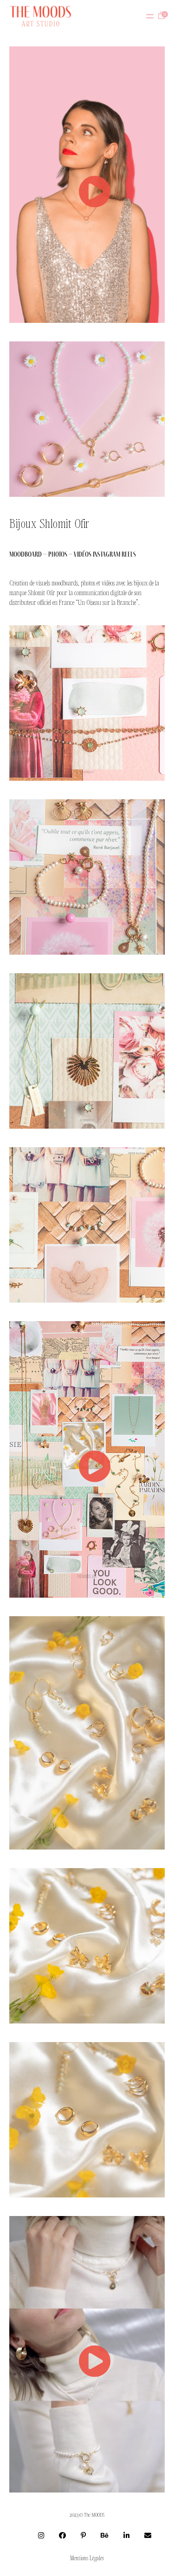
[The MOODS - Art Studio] (41, 16)
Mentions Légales (87, 2558)
